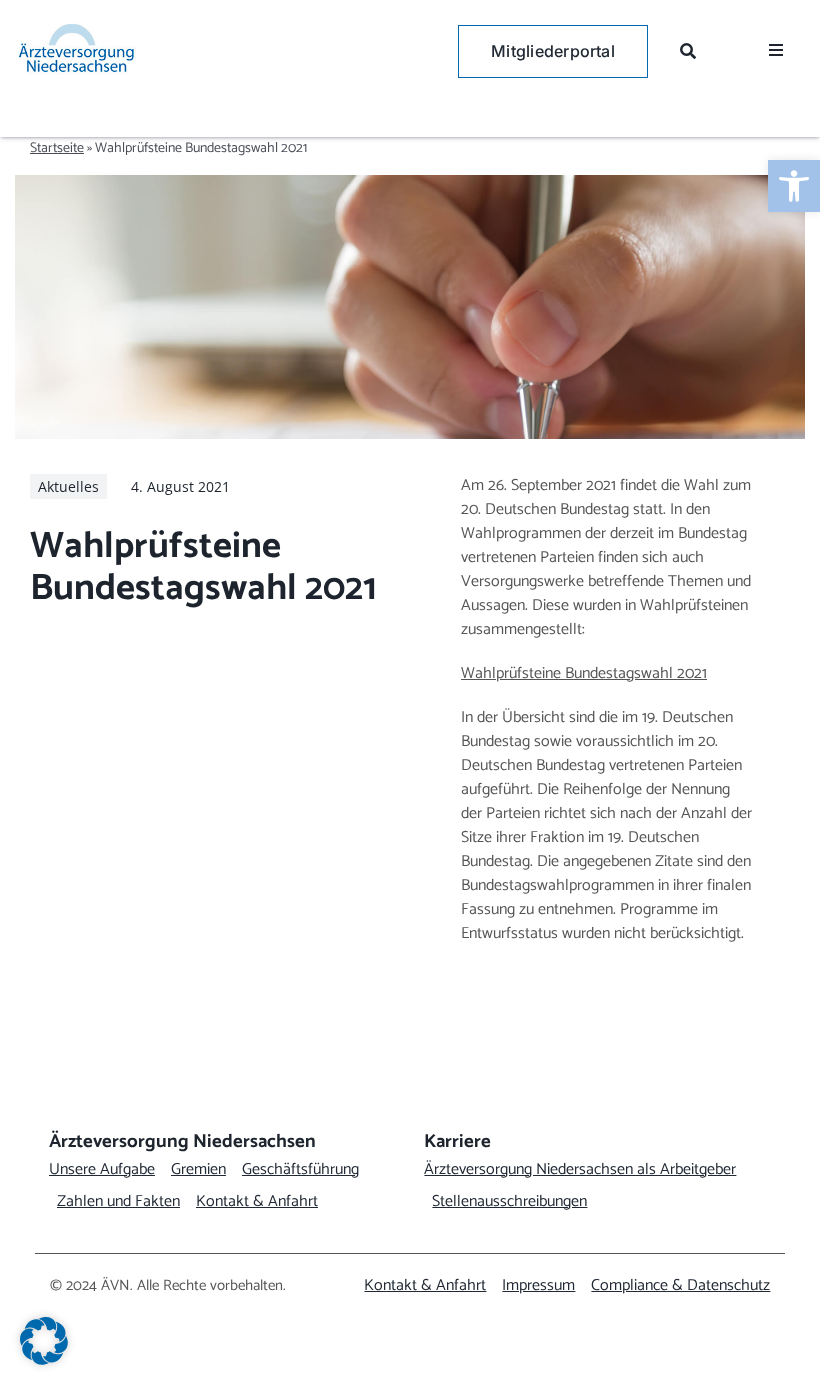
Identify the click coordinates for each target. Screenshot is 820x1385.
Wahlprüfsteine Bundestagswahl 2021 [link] (584, 673)
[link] (794, 186)
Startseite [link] (57, 148)
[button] (44, 1341)
